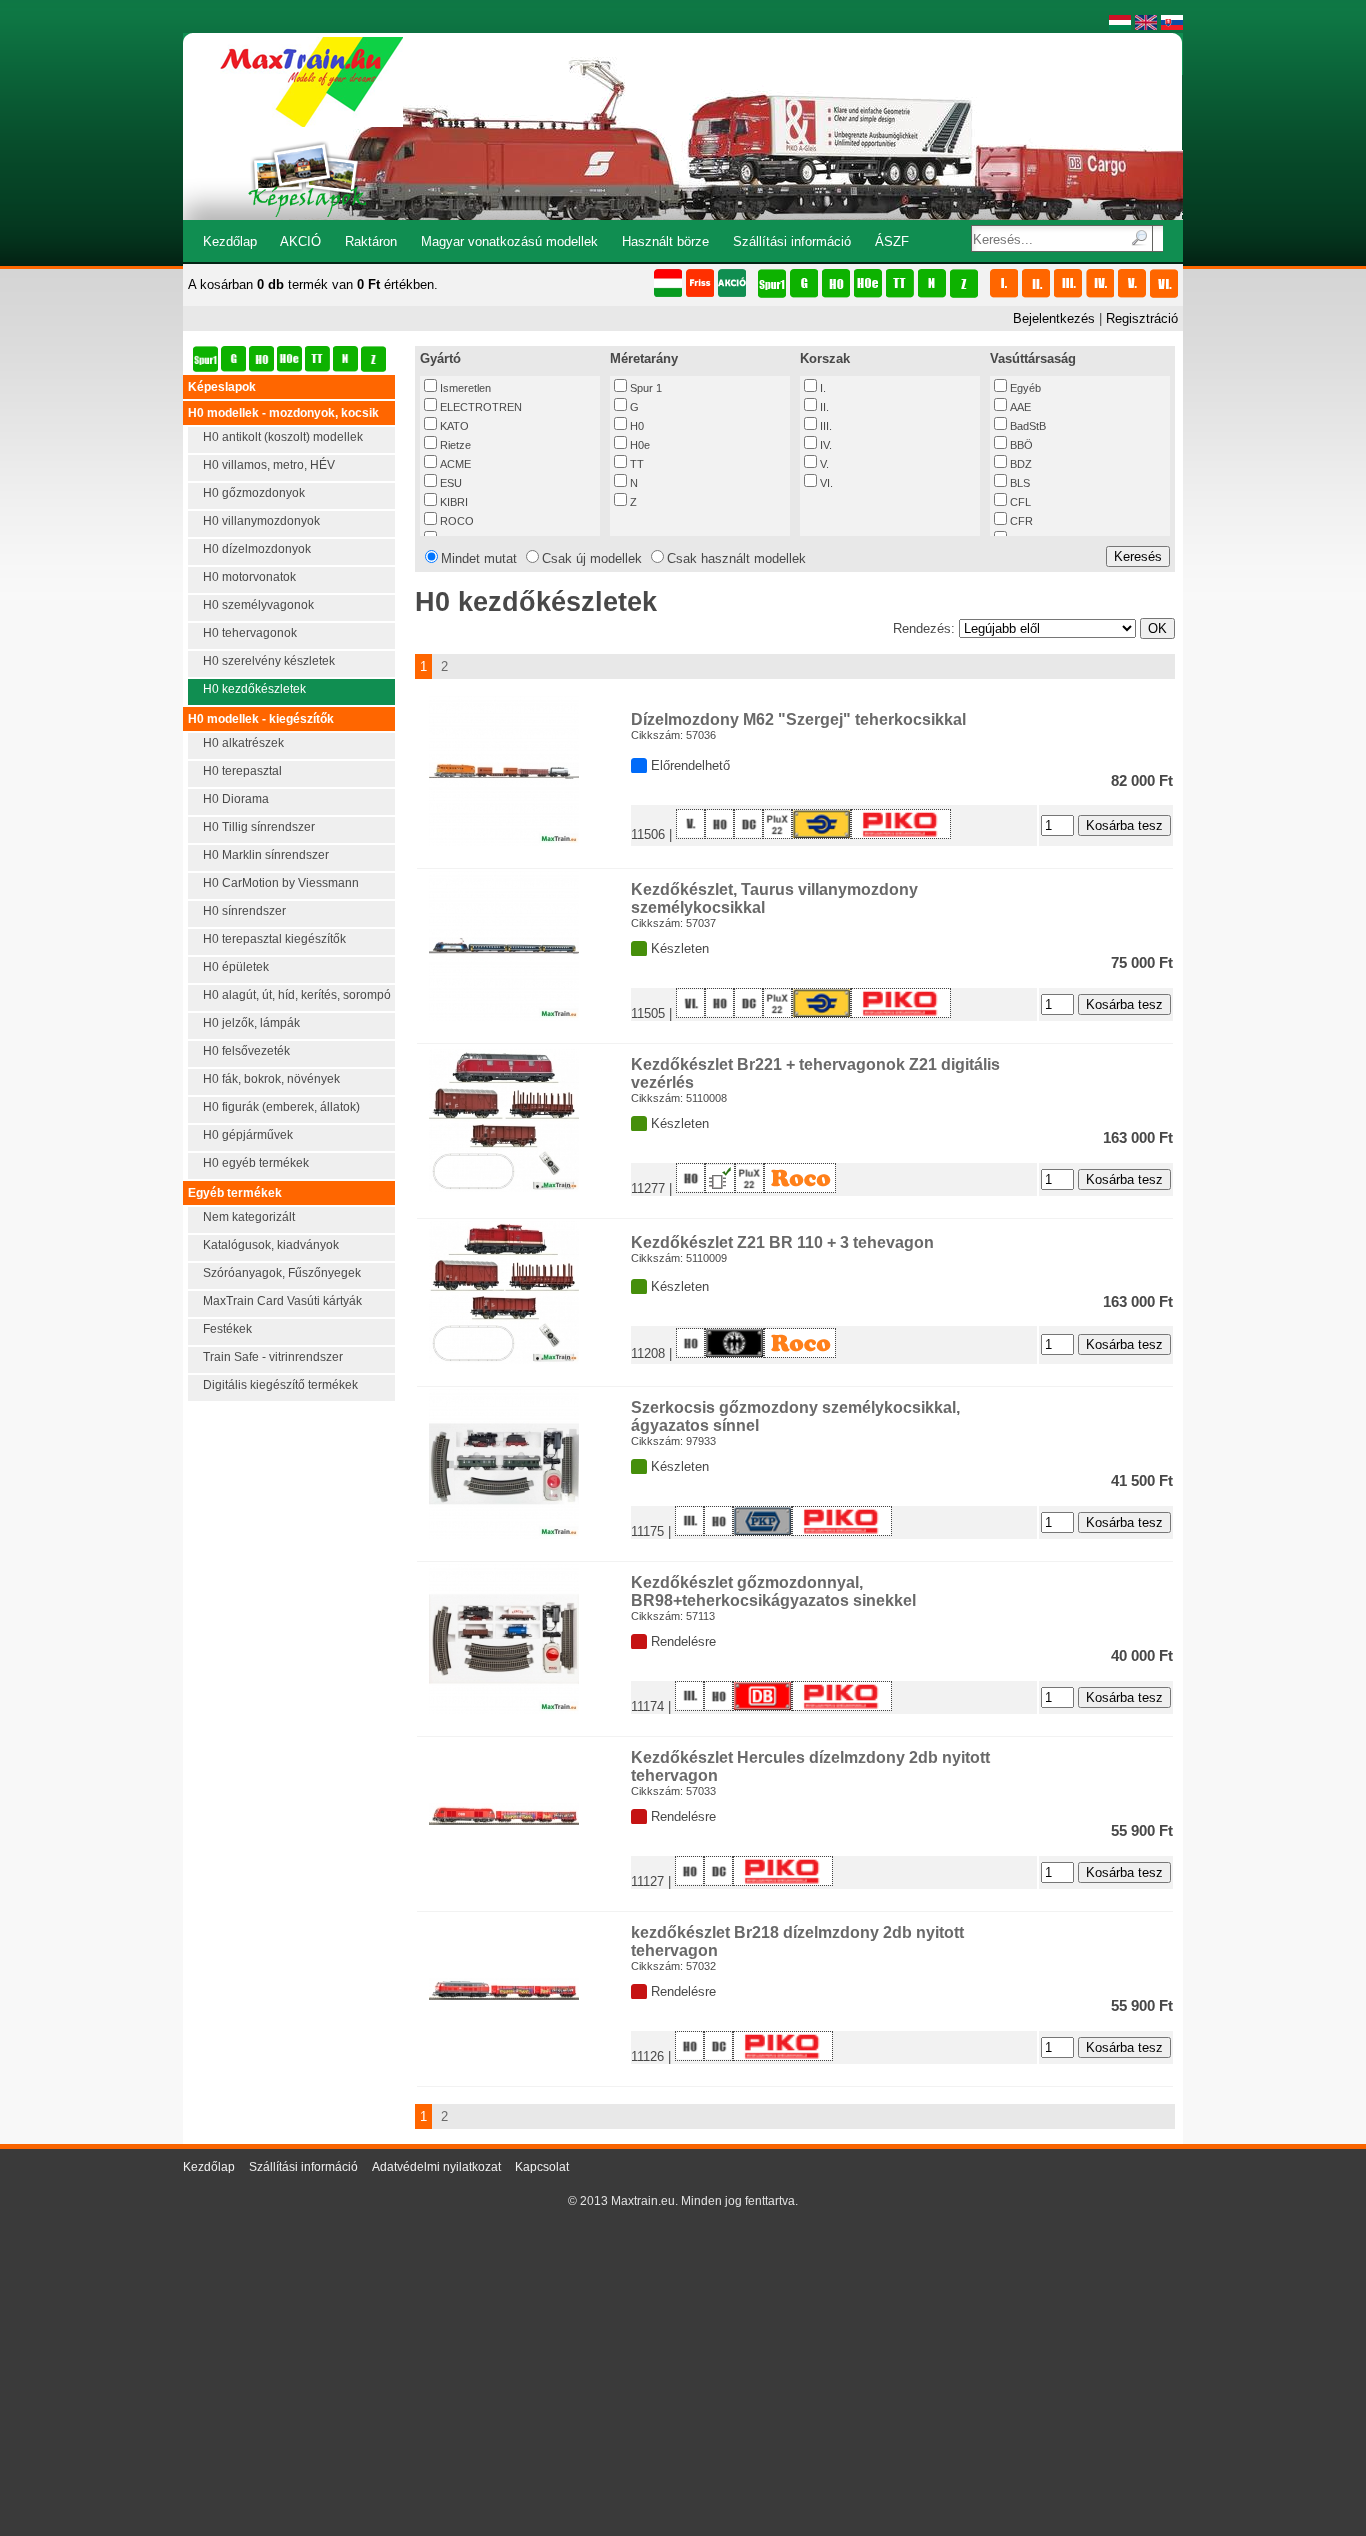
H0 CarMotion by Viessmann (281, 883)
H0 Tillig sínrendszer (259, 827)
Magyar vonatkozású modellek (509, 241)
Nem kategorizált (249, 1217)
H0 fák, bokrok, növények (271, 1079)
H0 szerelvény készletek (269, 661)
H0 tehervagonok (250, 633)
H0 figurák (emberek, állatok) (281, 1107)
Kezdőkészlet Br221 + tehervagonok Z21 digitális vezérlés (815, 1073)
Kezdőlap (230, 241)
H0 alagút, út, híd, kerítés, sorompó (297, 995)
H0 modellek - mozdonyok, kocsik (283, 413)
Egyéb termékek (235, 1193)
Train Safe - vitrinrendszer (273, 1357)
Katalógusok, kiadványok (271, 1245)
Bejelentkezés (1054, 318)
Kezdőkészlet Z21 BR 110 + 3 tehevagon (782, 1242)
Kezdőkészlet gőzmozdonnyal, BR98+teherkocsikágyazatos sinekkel (773, 1591)
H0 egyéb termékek (256, 1163)
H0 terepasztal (242, 771)
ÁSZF (892, 241)
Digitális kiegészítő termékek (280, 1385)
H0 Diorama (236, 799)
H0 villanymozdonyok (261, 521)
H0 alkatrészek (243, 743)
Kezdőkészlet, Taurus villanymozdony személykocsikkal (774, 898)
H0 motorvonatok (249, 577)
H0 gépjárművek (248, 1135)
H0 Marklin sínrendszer (266, 855)
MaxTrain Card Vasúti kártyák (282, 1301)
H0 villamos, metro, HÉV (269, 465)
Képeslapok (222, 387)
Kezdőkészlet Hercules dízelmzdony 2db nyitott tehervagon (810, 1766)
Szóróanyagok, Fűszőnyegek (282, 1273)
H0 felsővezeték (246, 1051)
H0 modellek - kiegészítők (261, 719)
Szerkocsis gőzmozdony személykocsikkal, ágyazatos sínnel (795, 1416)
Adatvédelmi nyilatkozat (436, 2167)
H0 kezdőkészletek (254, 689)
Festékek (227, 1329)
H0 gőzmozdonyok (254, 493)
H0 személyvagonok (258, 605)
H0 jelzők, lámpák (251, 1023)
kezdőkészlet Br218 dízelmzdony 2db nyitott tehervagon (797, 1941)
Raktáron (371, 241)
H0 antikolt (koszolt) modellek (283, 437)
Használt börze (665, 241)
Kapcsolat (542, 2167)
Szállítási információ (792, 241)
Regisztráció (1142, 318)
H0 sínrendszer (244, 911)
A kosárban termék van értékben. (313, 284)
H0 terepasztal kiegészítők (274, 939)
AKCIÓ (300, 241)
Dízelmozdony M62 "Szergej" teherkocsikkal (798, 719)
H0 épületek (236, 967)
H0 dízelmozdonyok (257, 549)
